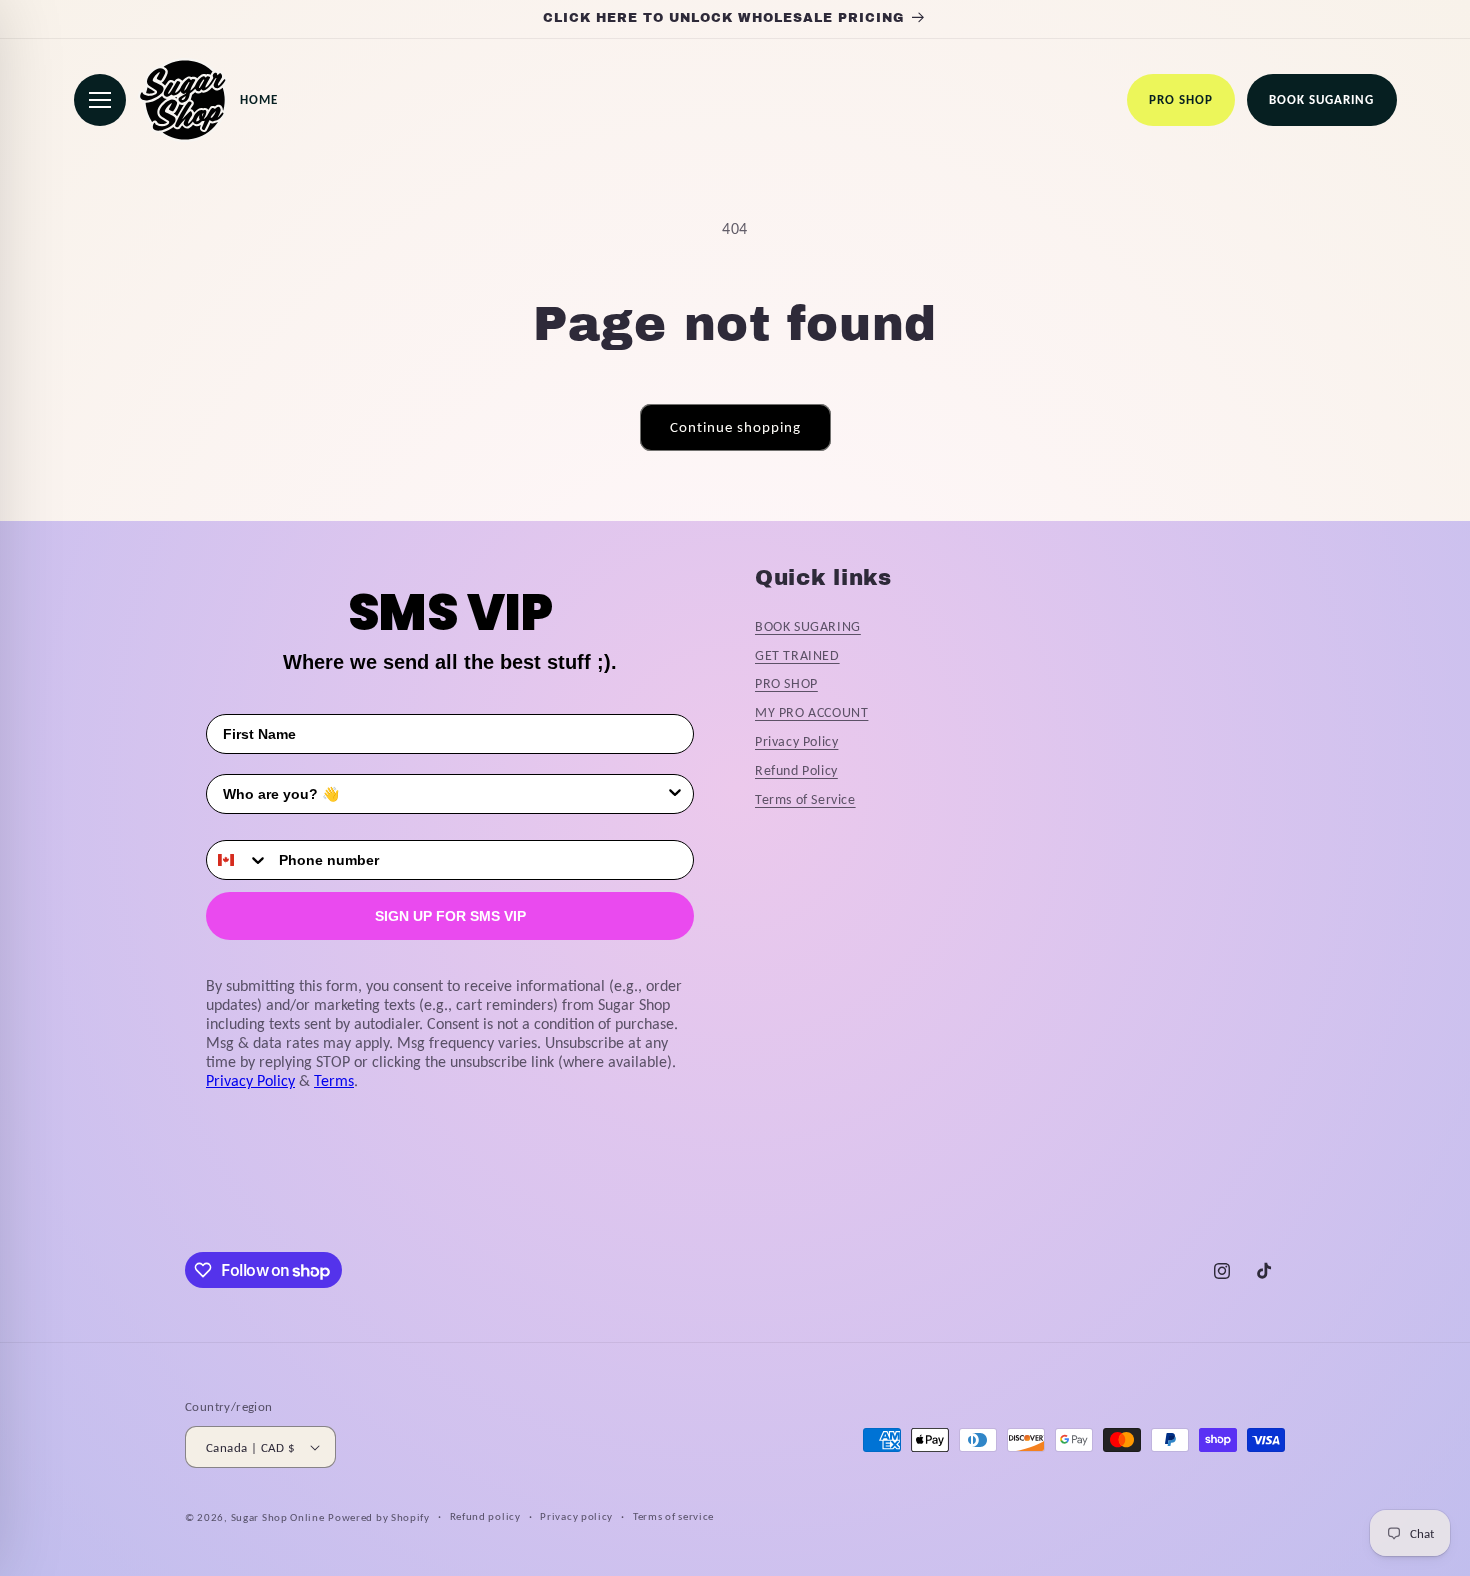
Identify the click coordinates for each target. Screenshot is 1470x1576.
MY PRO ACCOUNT (811, 712)
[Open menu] (100, 100)
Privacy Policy (250, 1080)
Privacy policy (576, 1516)
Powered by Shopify (379, 1517)
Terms (334, 1080)
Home (259, 99)
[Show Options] (675, 794)
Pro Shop (1181, 99)
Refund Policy (796, 770)
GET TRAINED (797, 655)
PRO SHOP (786, 683)
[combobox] (444, 794)
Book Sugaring (1322, 99)
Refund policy (485, 1516)
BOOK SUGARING (808, 626)
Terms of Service (805, 799)
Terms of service (673, 1516)
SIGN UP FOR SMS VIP (450, 916)
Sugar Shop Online (278, 1517)
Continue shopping (735, 427)
